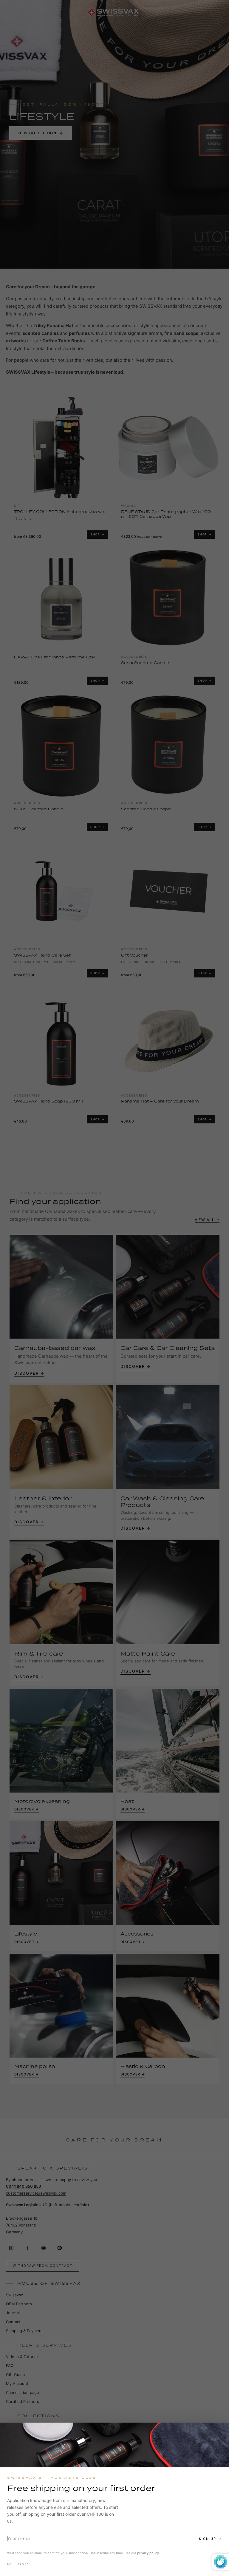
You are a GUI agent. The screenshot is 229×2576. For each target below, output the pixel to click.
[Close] (219, 2432)
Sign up (208, 2539)
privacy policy (148, 2553)
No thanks (18, 2564)
